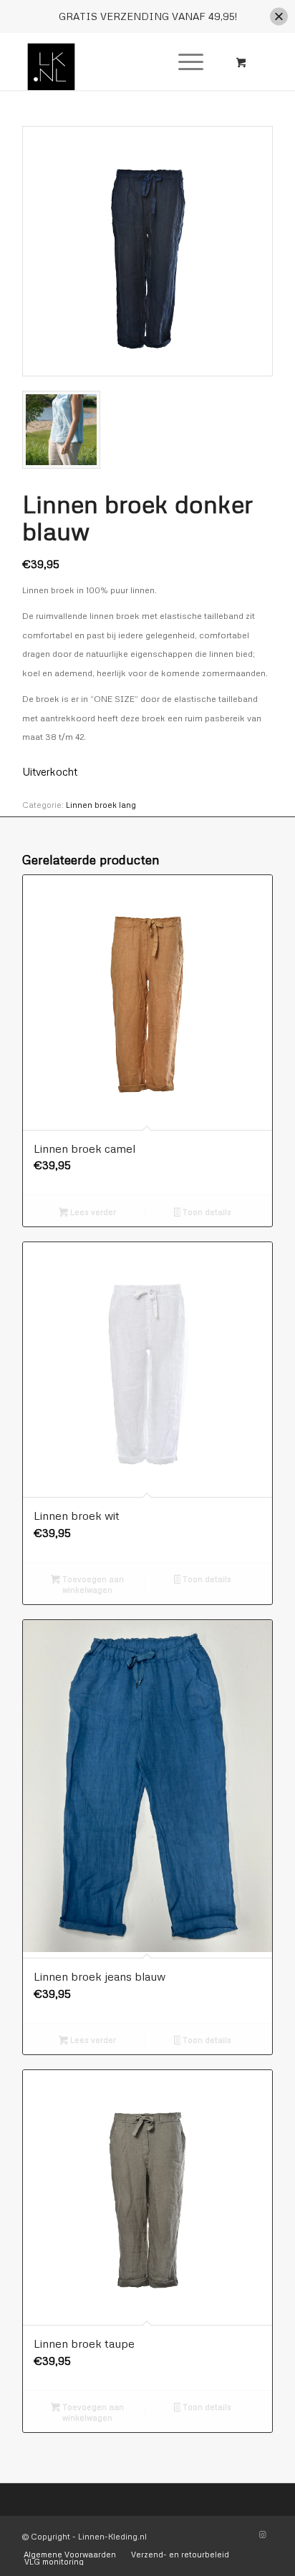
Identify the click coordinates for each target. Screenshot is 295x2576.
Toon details (206, 1212)
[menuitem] (188, 62)
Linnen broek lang (101, 805)
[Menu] (184, 62)
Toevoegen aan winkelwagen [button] (92, 1584)
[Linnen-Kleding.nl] (122, 62)
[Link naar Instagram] (262, 2534)
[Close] (279, 17)
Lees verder (92, 1212)
